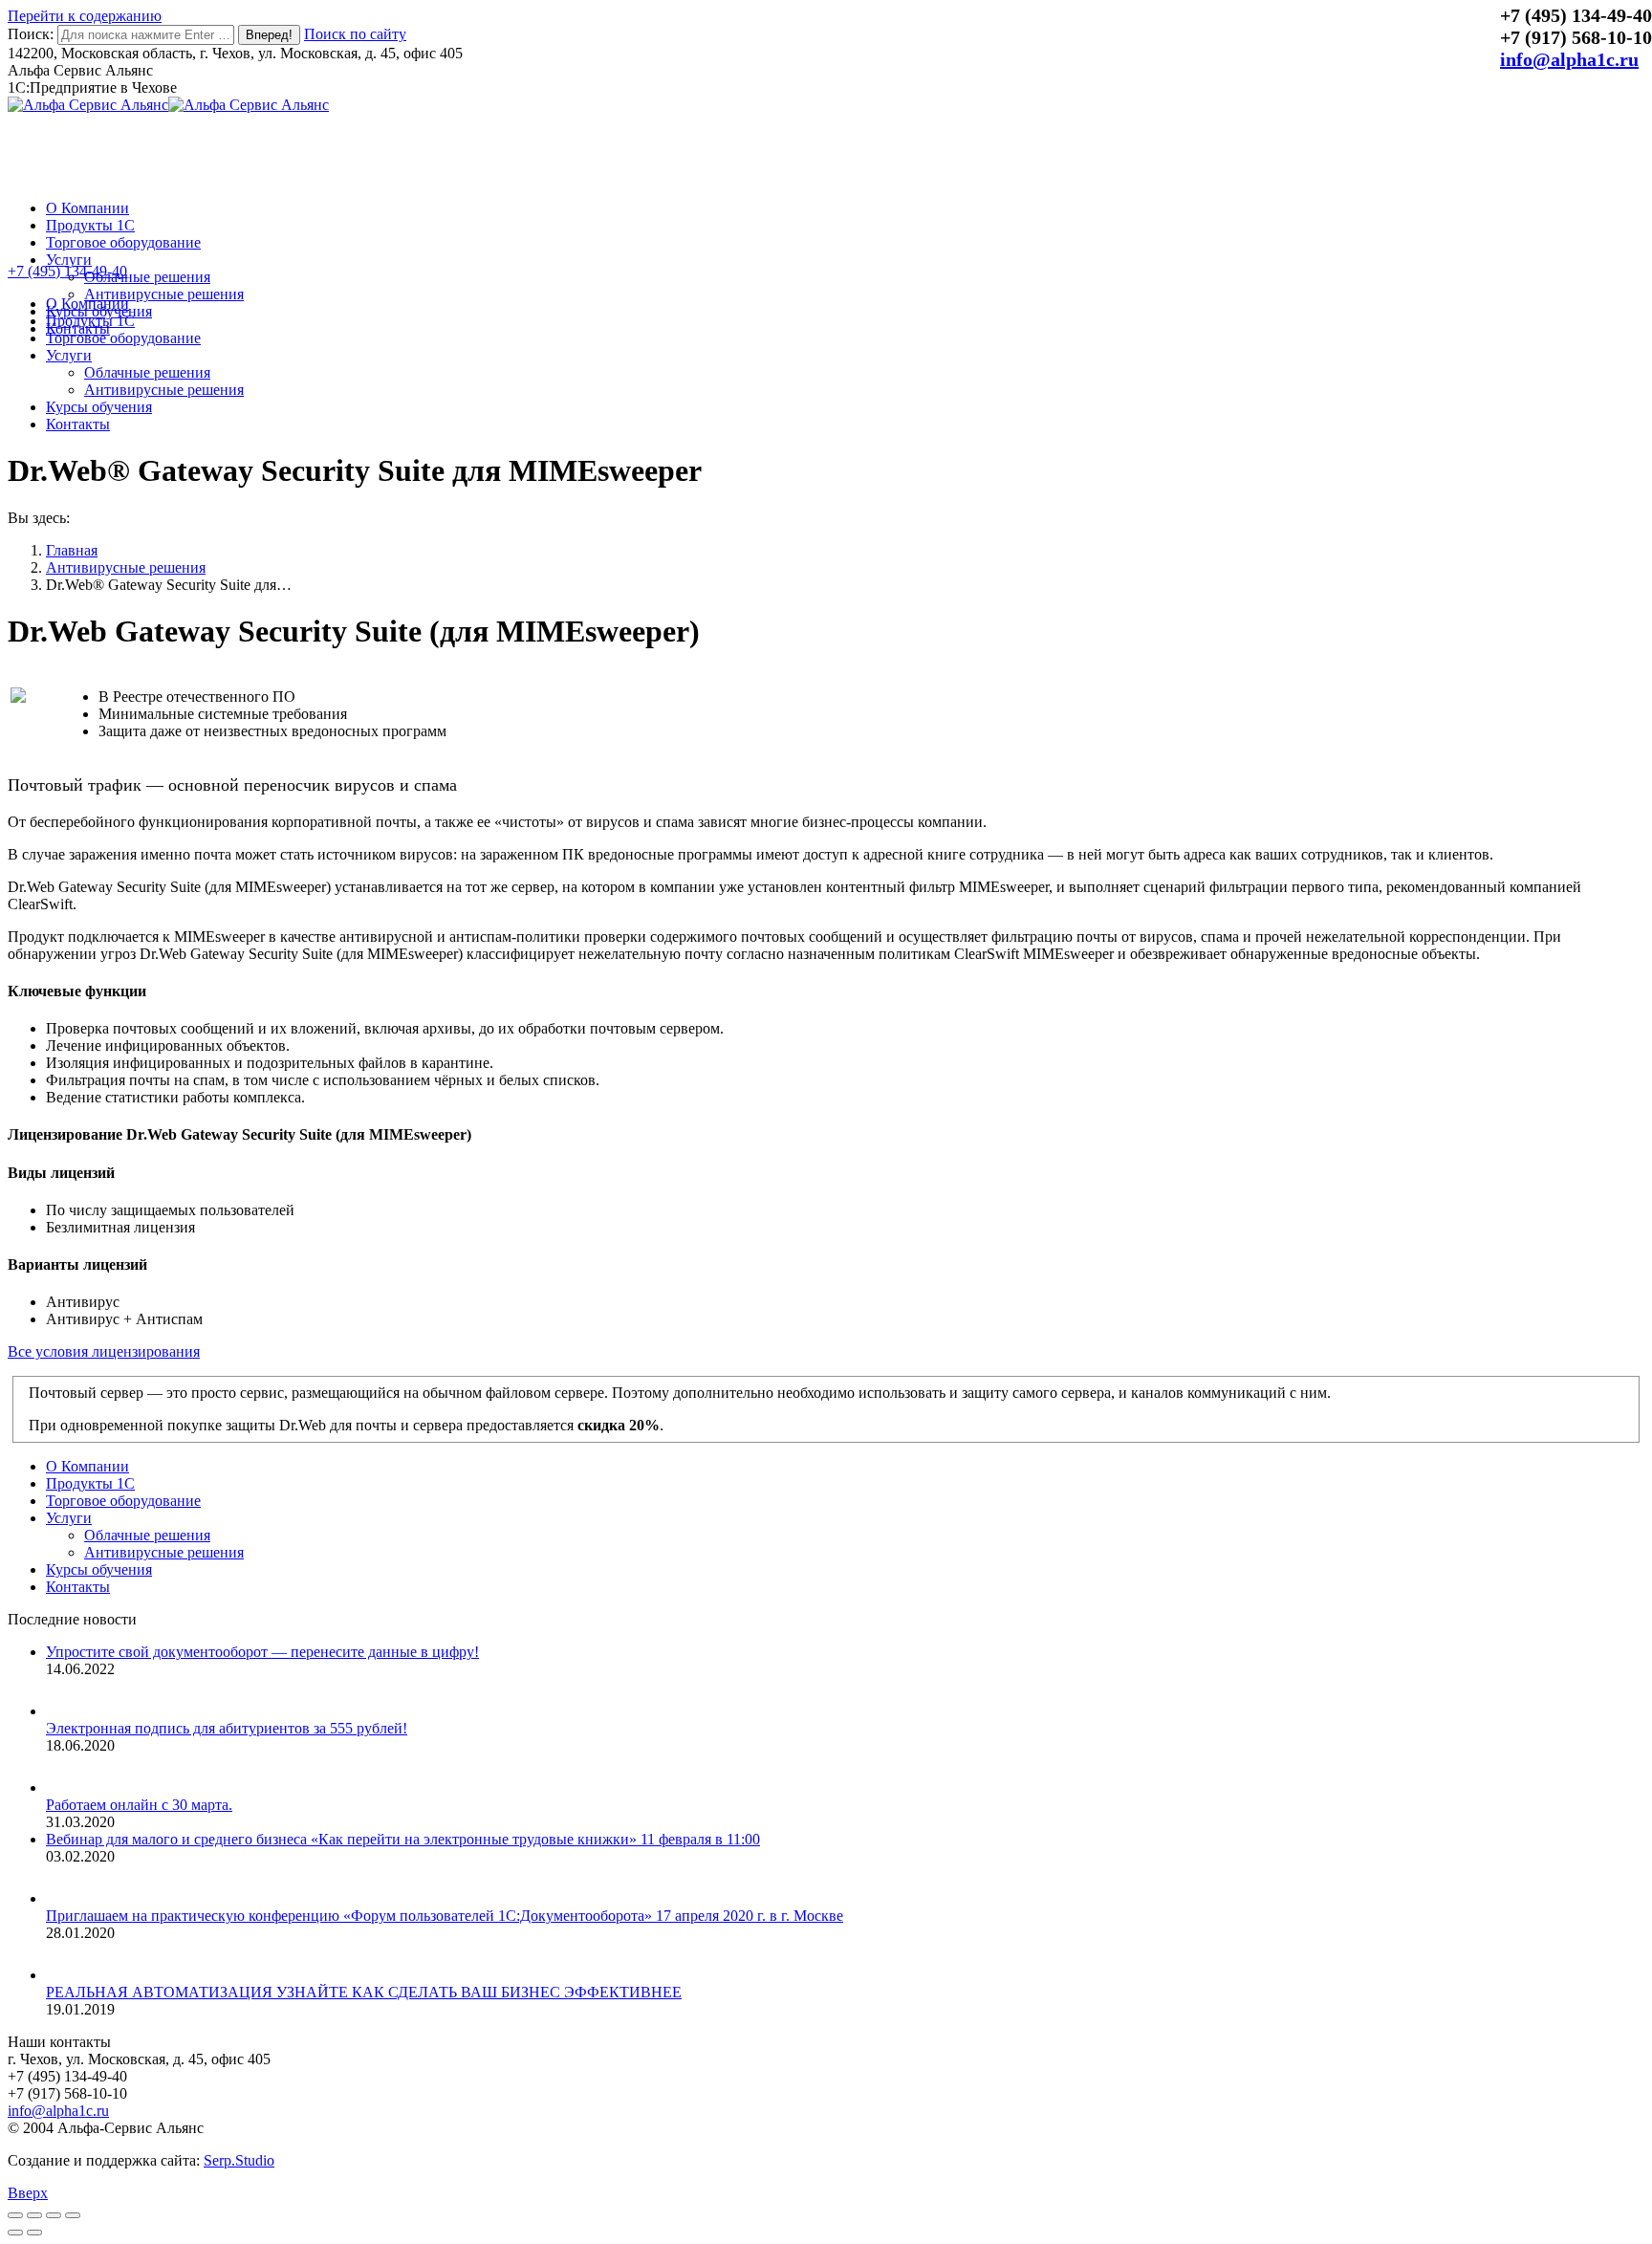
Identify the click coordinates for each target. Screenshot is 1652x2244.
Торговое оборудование (123, 1501)
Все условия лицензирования (104, 1351)
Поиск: (31, 34)
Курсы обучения (99, 1569)
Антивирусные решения (126, 567)
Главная (72, 550)
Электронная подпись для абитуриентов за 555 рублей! (227, 1728)
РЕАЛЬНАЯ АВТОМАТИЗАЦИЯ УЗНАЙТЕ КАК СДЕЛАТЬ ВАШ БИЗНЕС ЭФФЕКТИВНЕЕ (364, 1992)
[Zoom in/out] (73, 2215)
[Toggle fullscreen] (54, 2215)
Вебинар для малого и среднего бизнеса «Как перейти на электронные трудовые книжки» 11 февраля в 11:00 (403, 1839)
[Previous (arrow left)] (15, 2233)
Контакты (78, 1587)
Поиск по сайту (355, 34)
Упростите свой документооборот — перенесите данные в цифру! (262, 1652)
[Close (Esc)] (15, 2215)
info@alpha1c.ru (1569, 59)
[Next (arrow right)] (34, 2233)
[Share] (34, 2215)
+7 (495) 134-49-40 (67, 271)
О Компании (87, 1466)
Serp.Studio (239, 2160)
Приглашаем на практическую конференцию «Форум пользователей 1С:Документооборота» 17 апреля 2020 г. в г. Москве (445, 1916)
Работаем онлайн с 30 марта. (139, 1805)
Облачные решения (147, 1535)
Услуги (69, 1518)
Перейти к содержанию (85, 16)
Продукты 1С (90, 1483)
